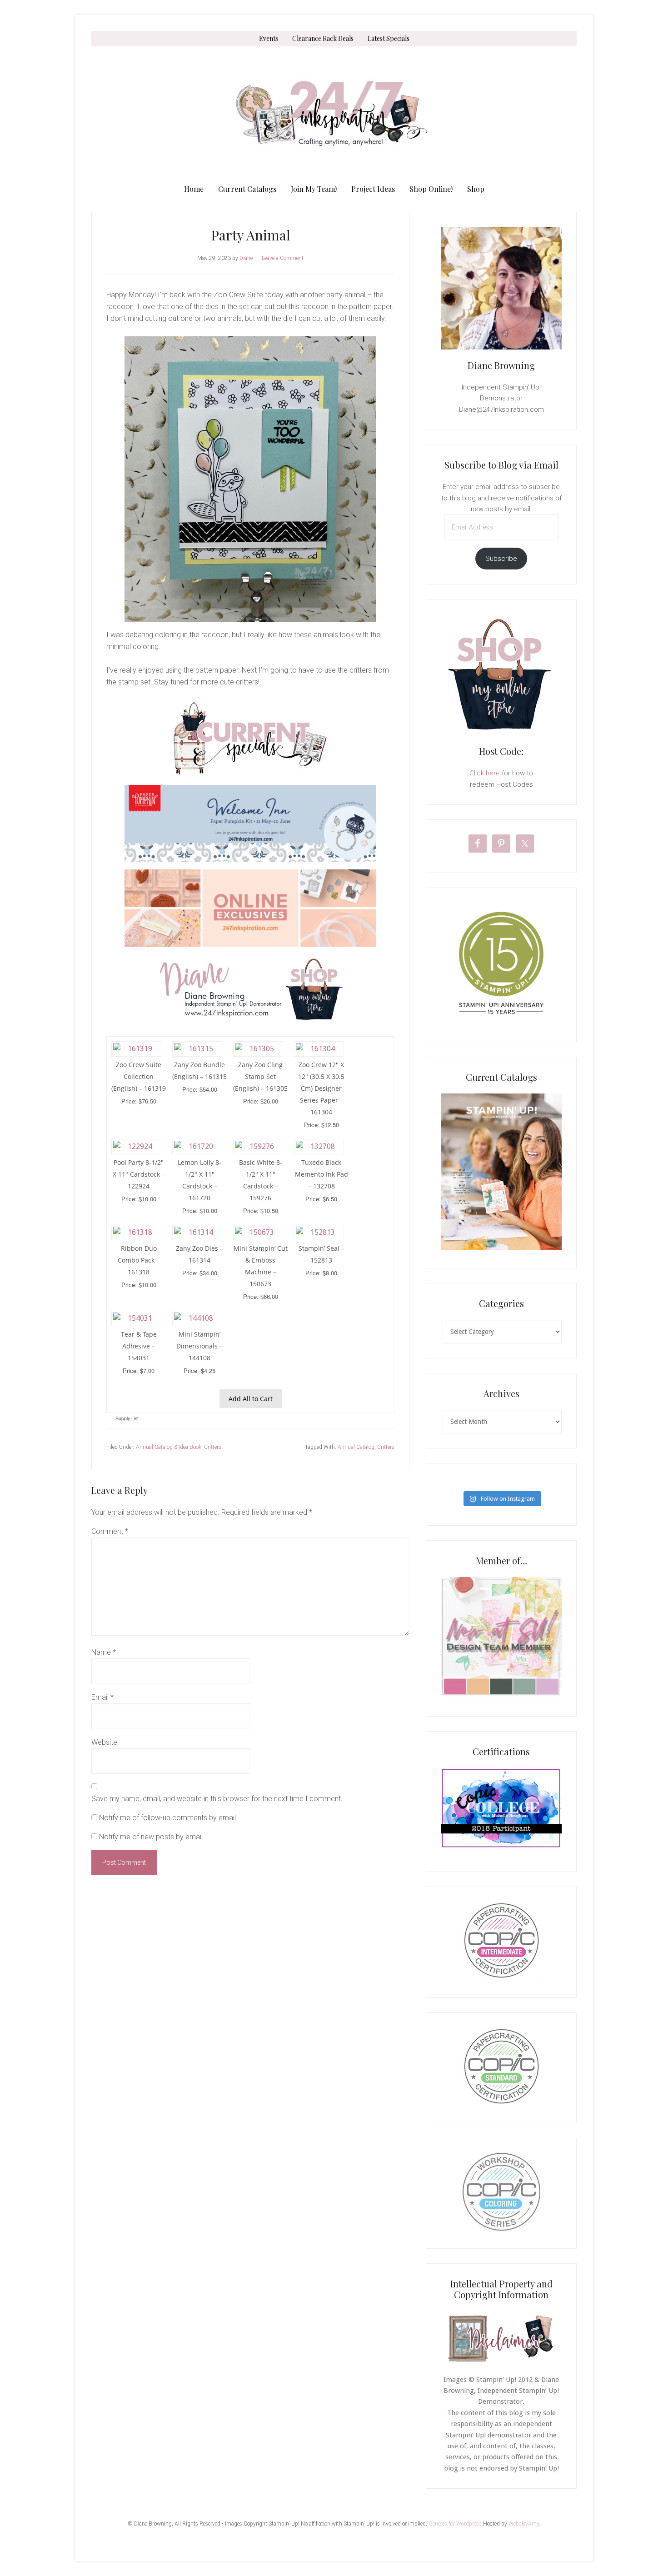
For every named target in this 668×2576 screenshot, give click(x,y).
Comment (110, 1531)
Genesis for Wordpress (455, 2524)
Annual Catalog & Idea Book (169, 1447)
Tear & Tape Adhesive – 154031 (139, 1346)
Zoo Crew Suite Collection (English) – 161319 (139, 1076)
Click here (485, 773)
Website (104, 1742)
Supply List (127, 1418)
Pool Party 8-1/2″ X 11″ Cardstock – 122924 (139, 1174)
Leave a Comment (283, 258)
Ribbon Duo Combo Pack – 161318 (139, 1260)
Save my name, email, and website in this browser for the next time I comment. (217, 1799)
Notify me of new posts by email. (152, 1837)
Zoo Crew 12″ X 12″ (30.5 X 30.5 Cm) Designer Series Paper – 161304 (321, 1088)
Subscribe (501, 559)
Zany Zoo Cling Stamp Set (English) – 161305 (260, 1076)
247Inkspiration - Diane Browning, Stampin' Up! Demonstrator (334, 114)
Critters (213, 1447)
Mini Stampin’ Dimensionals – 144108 (199, 1346)
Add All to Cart (251, 1399)
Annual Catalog (356, 1447)
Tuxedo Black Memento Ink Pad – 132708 (322, 1174)
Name (104, 1652)
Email (102, 1697)
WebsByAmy (524, 2524)
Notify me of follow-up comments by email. (168, 1818)
